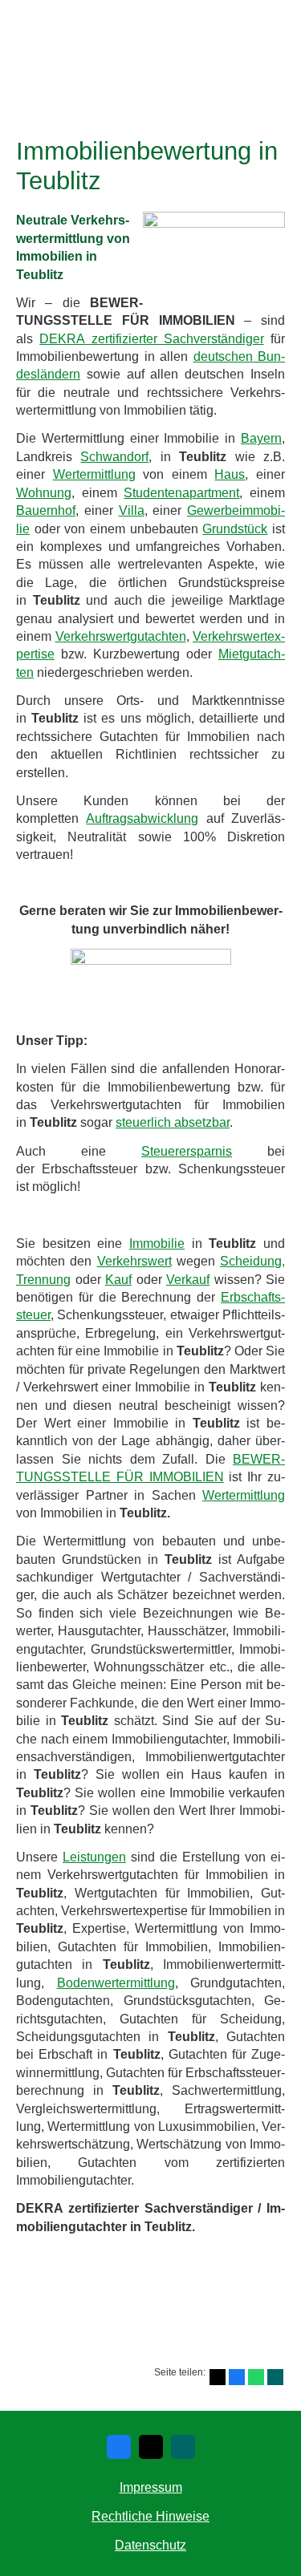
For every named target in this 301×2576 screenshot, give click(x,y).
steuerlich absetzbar (173, 1122)
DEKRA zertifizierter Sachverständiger (152, 339)
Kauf (118, 1280)
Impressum (151, 2487)
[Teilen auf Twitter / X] (218, 2377)
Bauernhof (46, 510)
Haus (230, 474)
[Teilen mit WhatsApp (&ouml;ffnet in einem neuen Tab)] (256, 2377)
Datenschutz (150, 2545)
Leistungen (94, 1857)
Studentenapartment (181, 493)
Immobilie (157, 1243)
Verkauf (188, 1280)
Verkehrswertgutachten (121, 636)
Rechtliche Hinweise (150, 2516)
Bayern (261, 438)
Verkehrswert (134, 1261)
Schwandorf (114, 457)
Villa (132, 510)
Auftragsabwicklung (142, 818)
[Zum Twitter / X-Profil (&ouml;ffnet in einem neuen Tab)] (151, 2447)
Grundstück (235, 529)
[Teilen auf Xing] (275, 2377)
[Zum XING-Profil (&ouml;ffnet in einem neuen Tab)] (183, 2447)
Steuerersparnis (187, 1151)
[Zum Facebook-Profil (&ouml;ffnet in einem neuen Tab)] (119, 2447)
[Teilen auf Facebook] (237, 2377)
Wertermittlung (94, 474)
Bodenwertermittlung (116, 1983)
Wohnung (44, 493)
